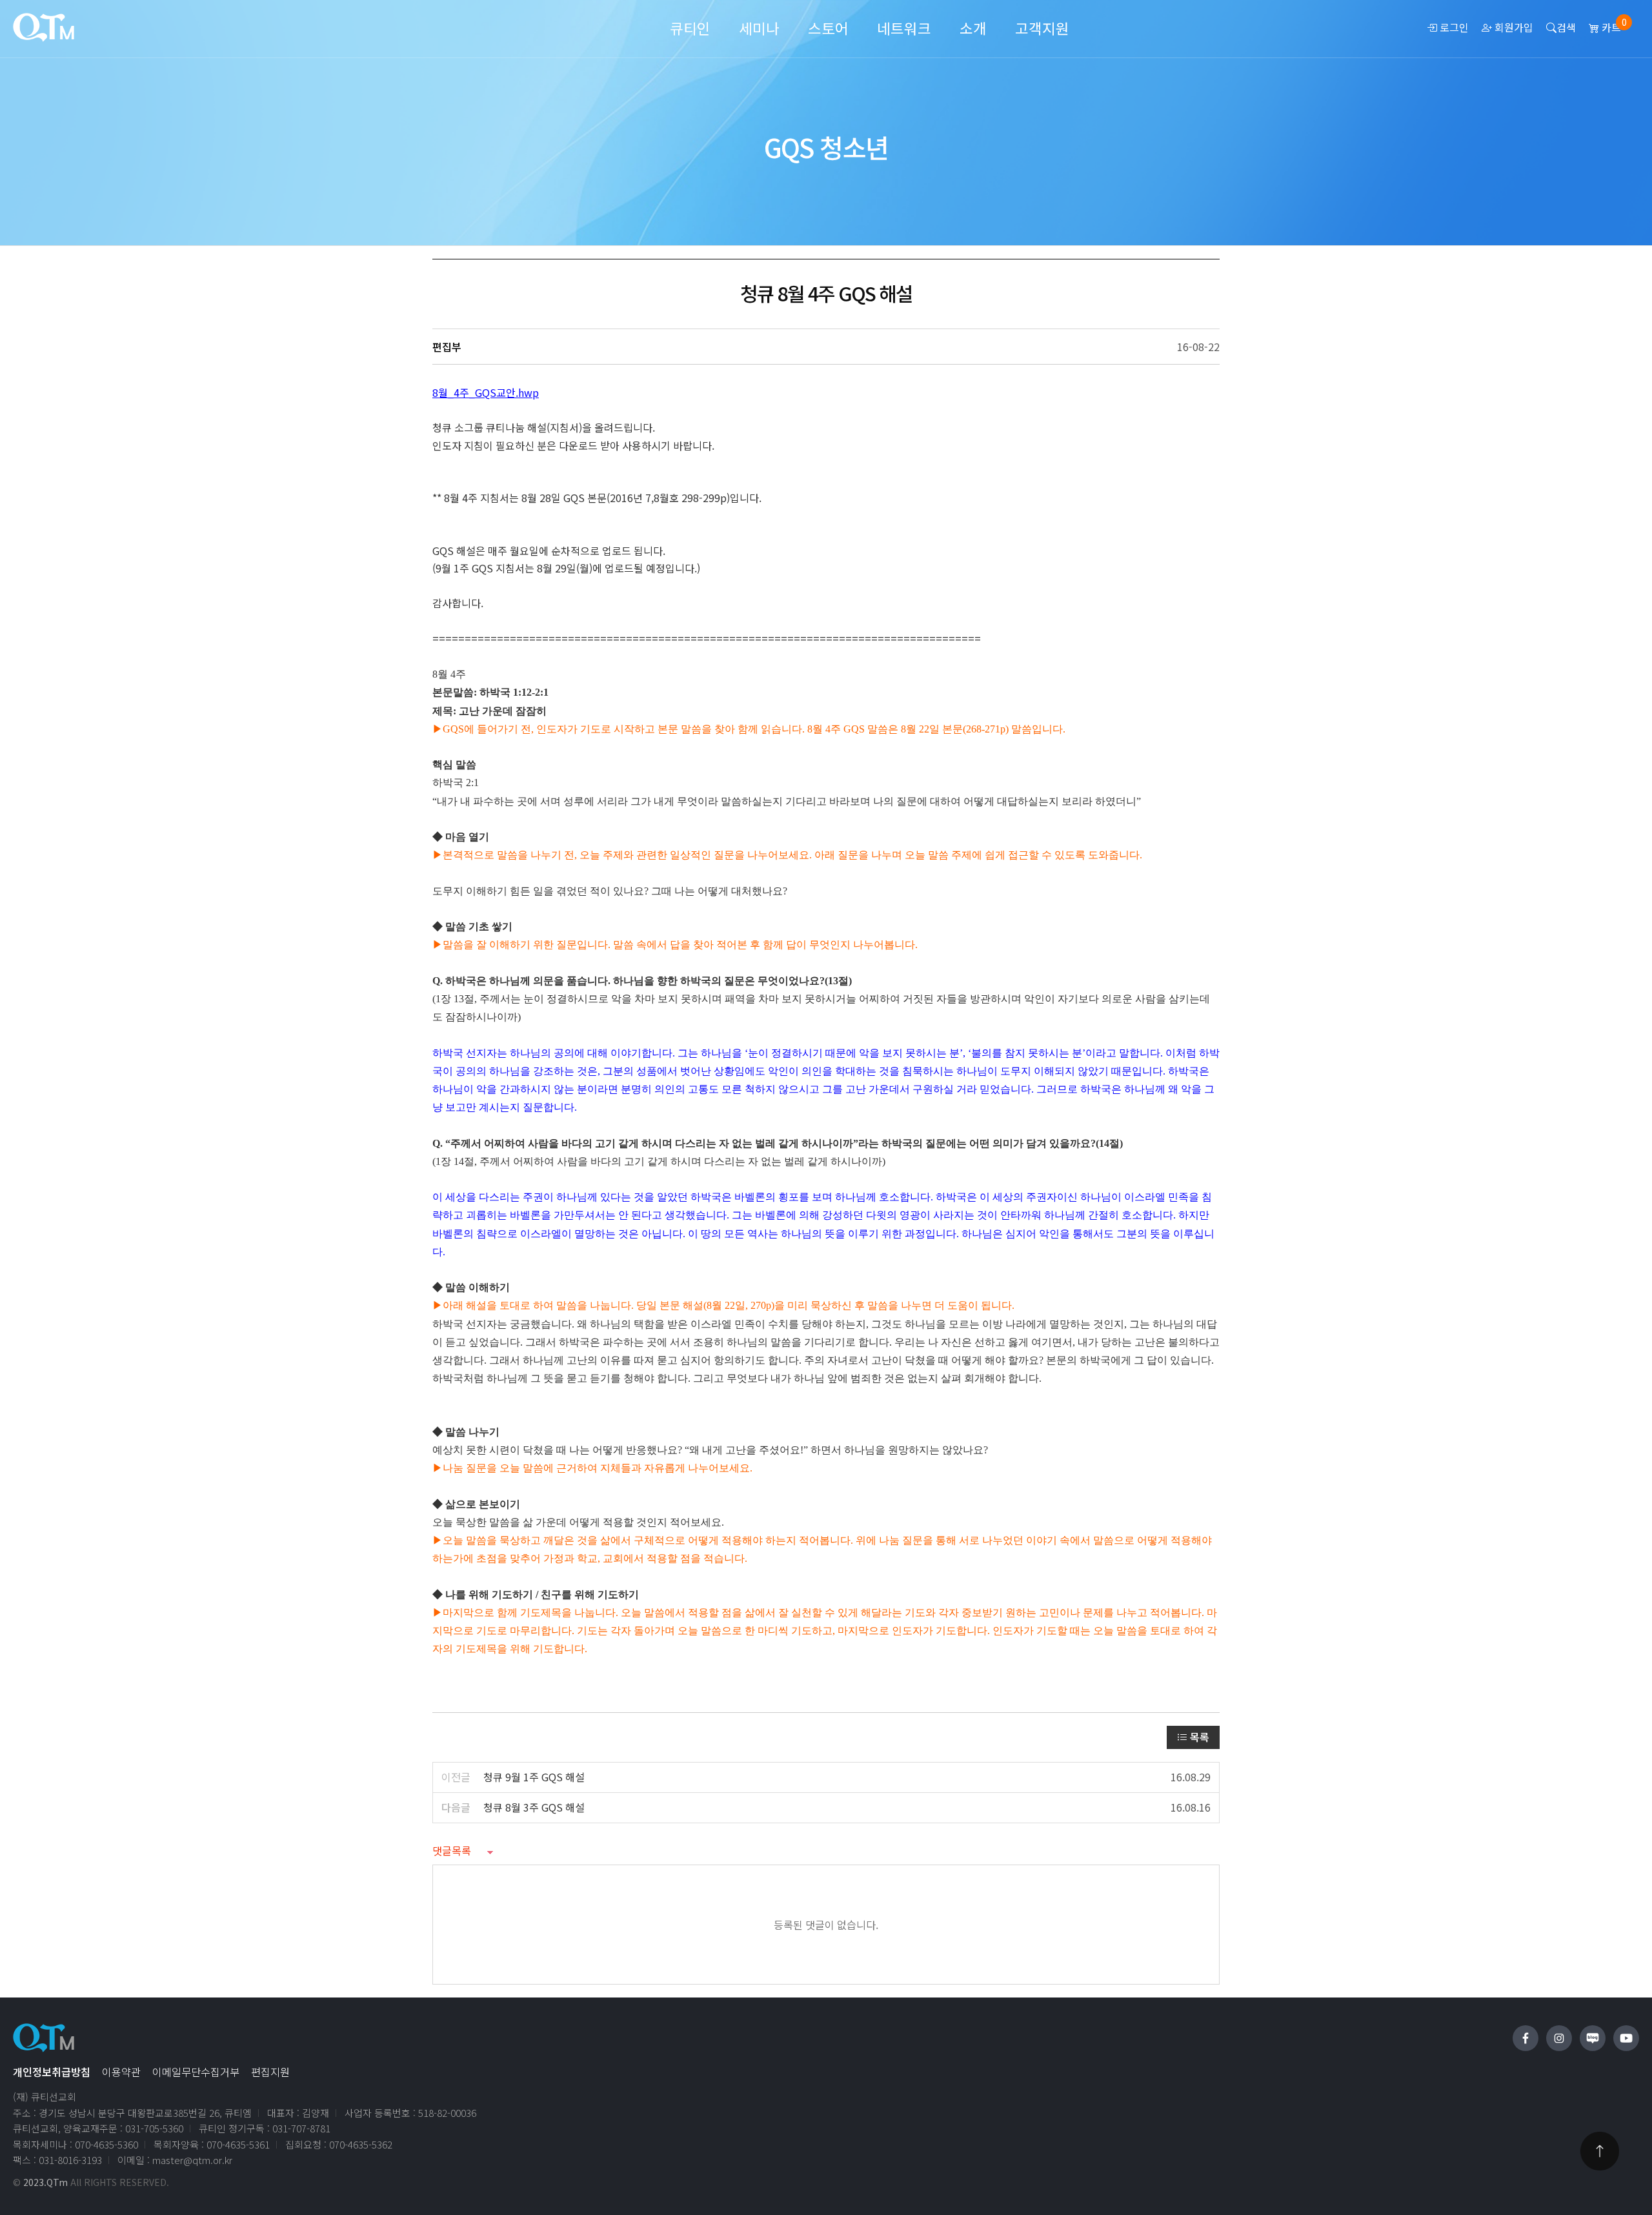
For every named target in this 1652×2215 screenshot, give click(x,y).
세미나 (759, 28)
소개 (973, 28)
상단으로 (1600, 2151)
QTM (44, 27)
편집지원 (270, 2072)
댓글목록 (452, 1850)
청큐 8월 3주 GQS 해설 (534, 1807)
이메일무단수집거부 (196, 2072)
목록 (1198, 1737)
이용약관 (121, 2072)
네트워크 (904, 28)
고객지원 (1042, 28)
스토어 (828, 28)
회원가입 (1513, 27)
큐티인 (690, 28)
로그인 (1453, 27)
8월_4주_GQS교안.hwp (486, 392)
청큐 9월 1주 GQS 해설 (534, 1777)
